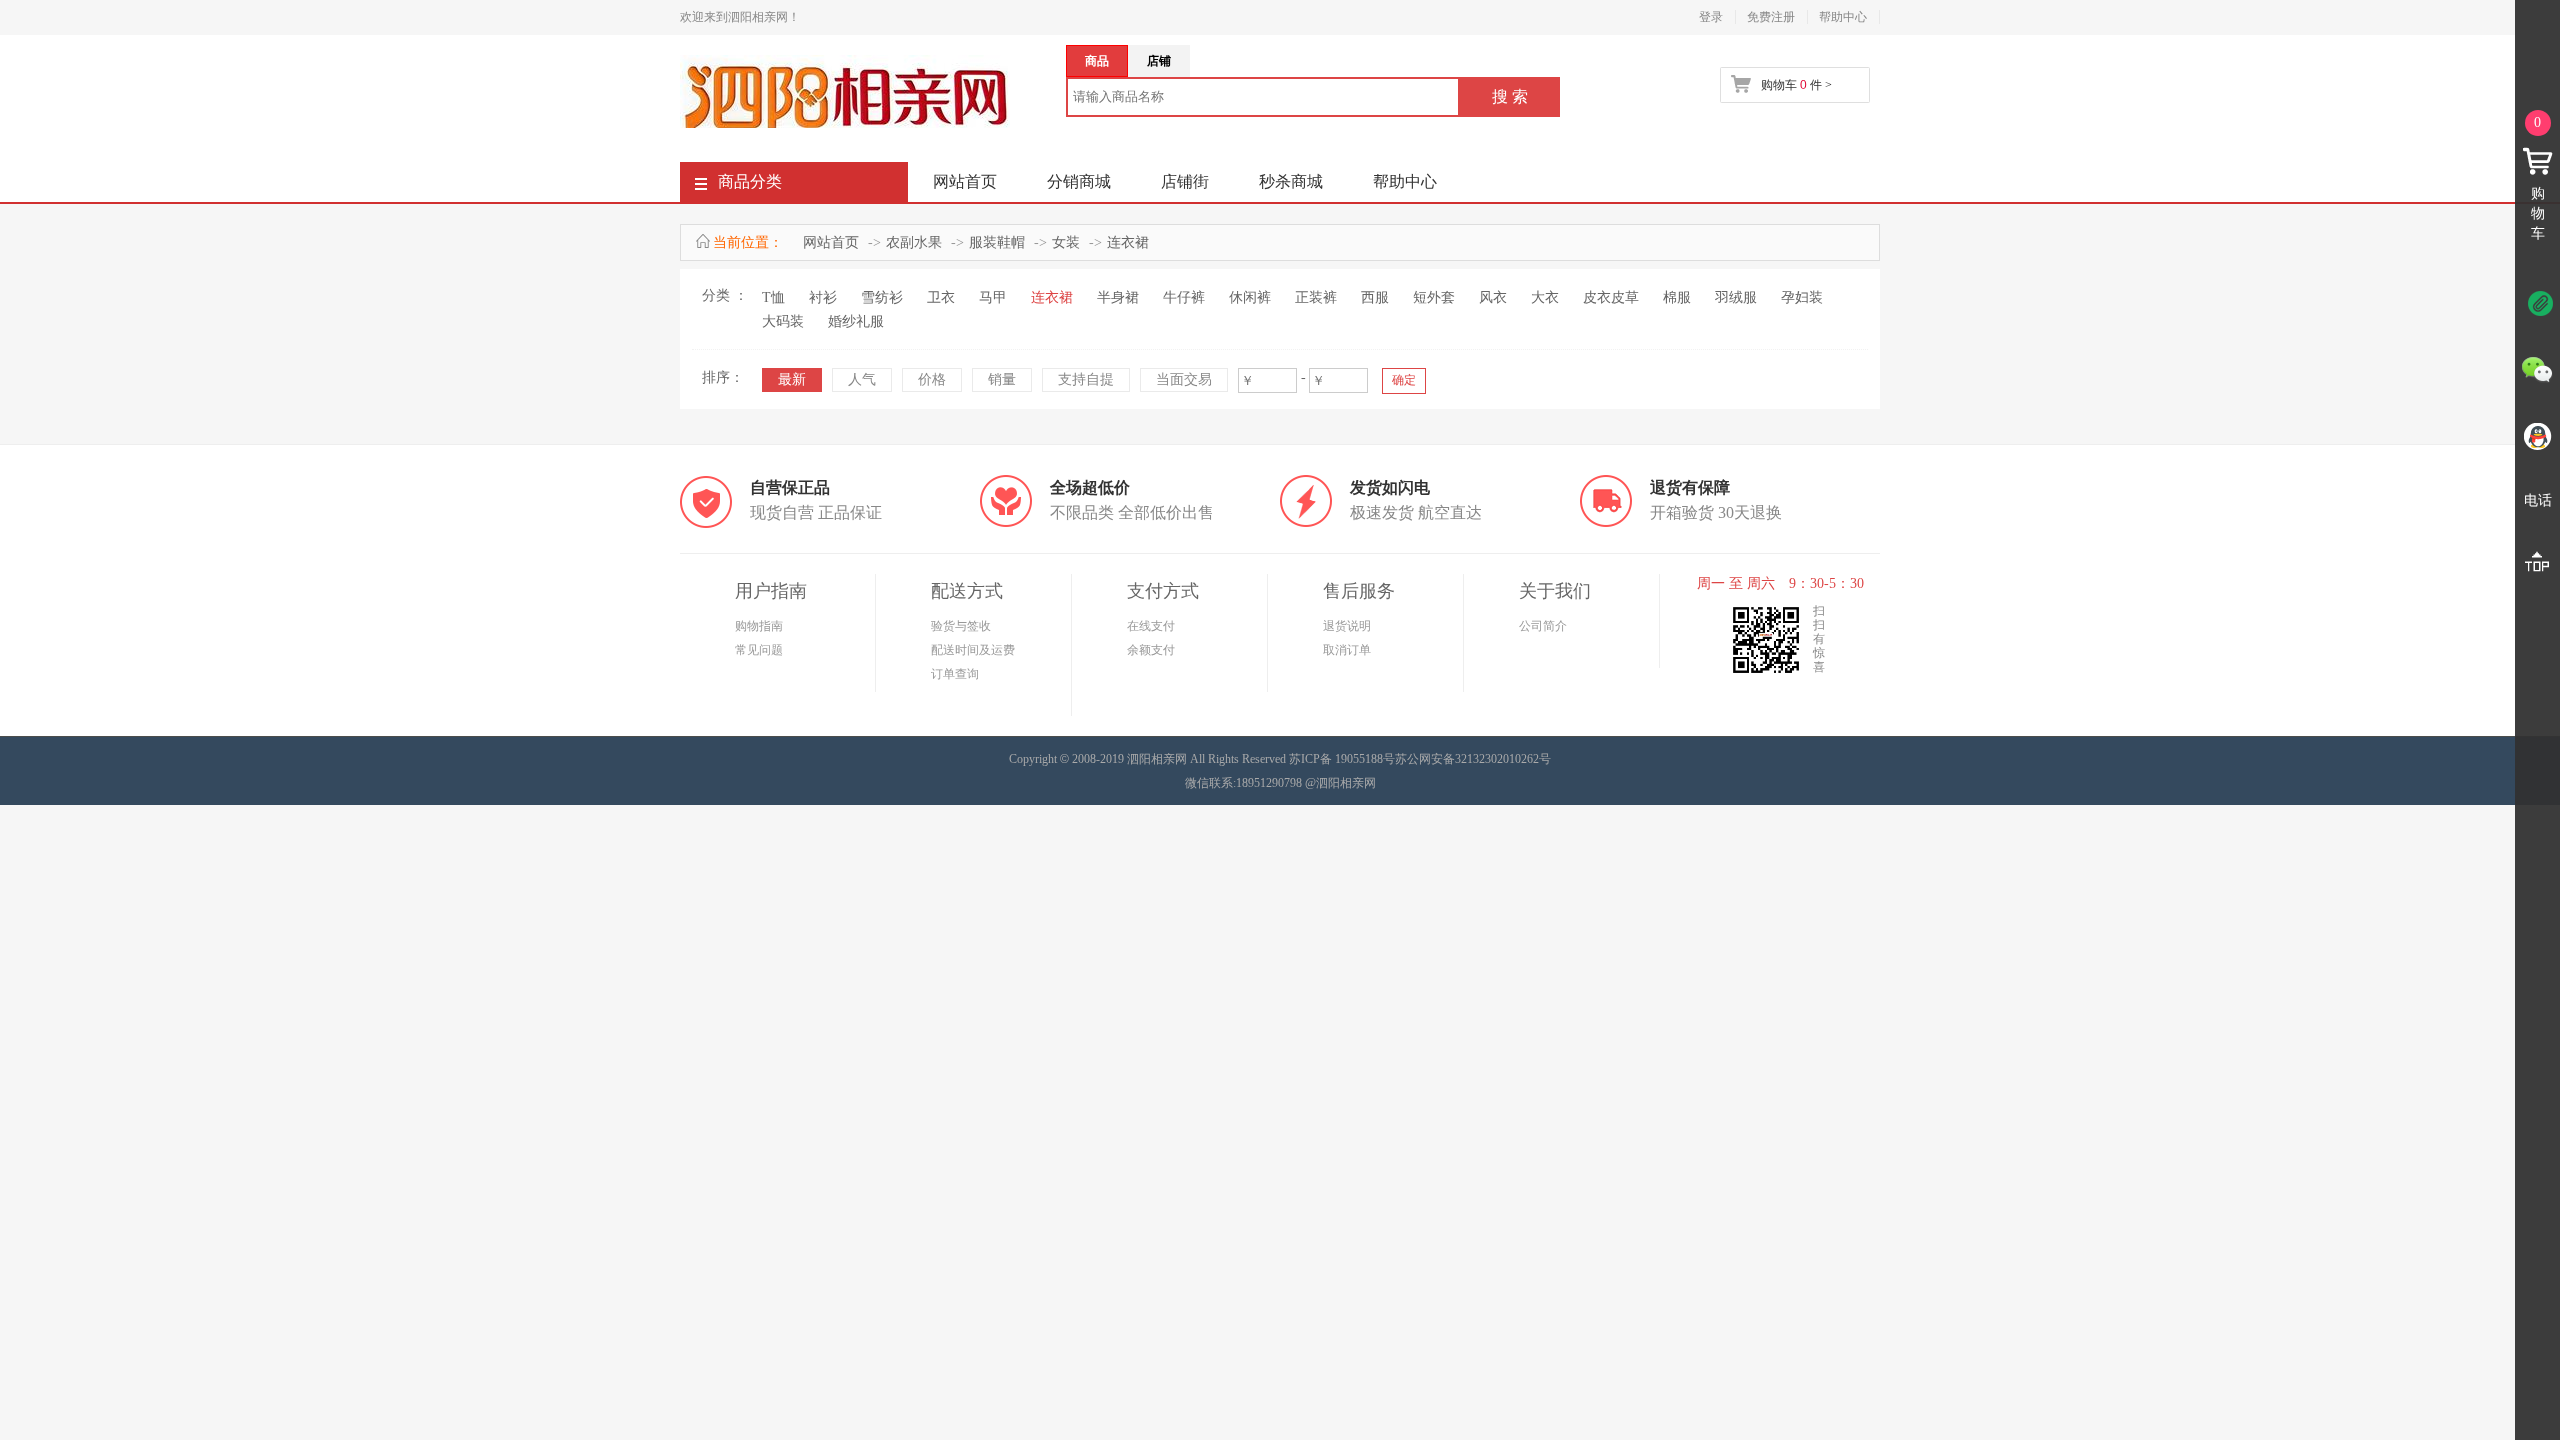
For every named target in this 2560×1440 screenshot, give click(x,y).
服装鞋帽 (997, 242)
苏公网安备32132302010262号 (1473, 759)
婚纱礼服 (856, 321)
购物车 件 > (1796, 85)
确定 (1404, 380)
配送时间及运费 (973, 650)
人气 (862, 379)
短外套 (1434, 297)
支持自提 (1086, 379)
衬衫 (823, 297)
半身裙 (1118, 297)
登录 (1711, 17)
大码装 (783, 321)
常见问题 (759, 650)
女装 (1066, 242)
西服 (1375, 297)
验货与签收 (961, 626)
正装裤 (1316, 297)
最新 (792, 379)
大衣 (1545, 297)
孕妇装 (1802, 297)
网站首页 (965, 181)
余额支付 (1151, 650)
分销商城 (1079, 181)
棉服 (1677, 297)
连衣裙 (1128, 242)
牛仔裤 (1184, 297)
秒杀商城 (1291, 181)
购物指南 (759, 626)
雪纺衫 (882, 297)
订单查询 (955, 674)
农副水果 (914, 242)
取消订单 (1347, 650)
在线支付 (1151, 626)
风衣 (1493, 297)
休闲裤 (1250, 297)
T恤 (773, 297)
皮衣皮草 (1611, 297)
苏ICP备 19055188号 (1342, 759)
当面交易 (1184, 379)
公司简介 (1543, 626)
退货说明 (1347, 626)
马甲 (993, 297)
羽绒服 (1736, 297)
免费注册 (1771, 17)
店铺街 (1185, 181)
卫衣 (941, 297)
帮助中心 (1843, 17)
